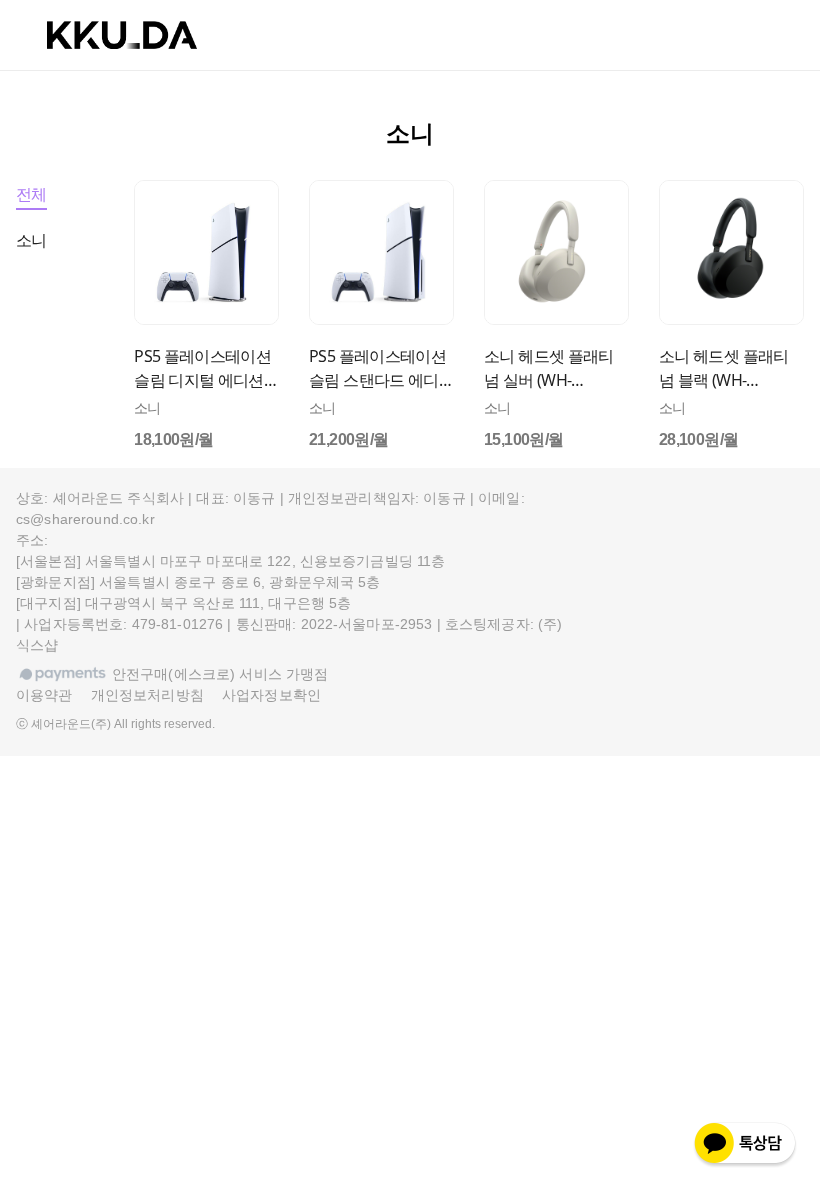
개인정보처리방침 (147, 695)
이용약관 (44, 695)
